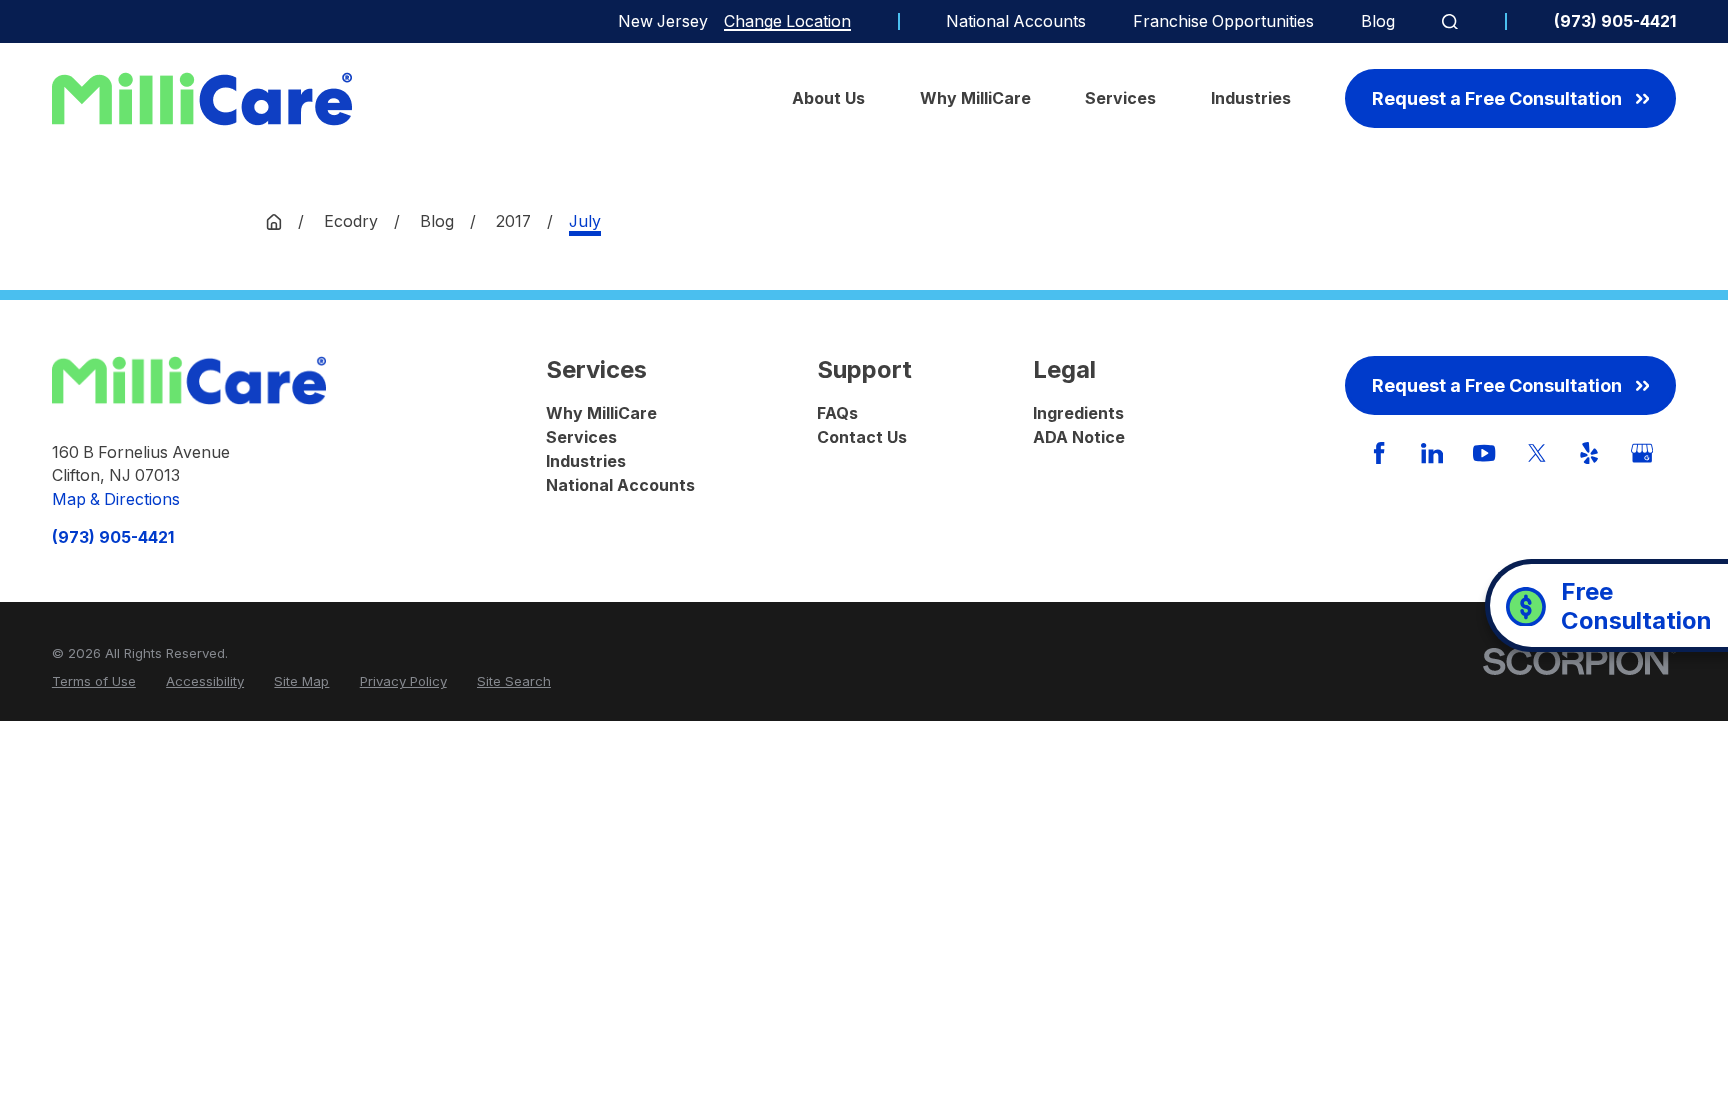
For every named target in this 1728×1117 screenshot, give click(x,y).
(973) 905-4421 (1615, 22)
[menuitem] (94, 682)
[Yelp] (1589, 453)
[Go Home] (274, 222)
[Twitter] (1537, 453)
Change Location (787, 21)
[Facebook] (1379, 453)
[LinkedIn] (1432, 453)
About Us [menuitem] (828, 98)
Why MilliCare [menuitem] (975, 98)
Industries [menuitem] (1251, 98)
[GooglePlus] (1642, 453)
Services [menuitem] (1120, 98)
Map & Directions (116, 499)
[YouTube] (1484, 453)
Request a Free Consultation (1497, 98)
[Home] (202, 99)
